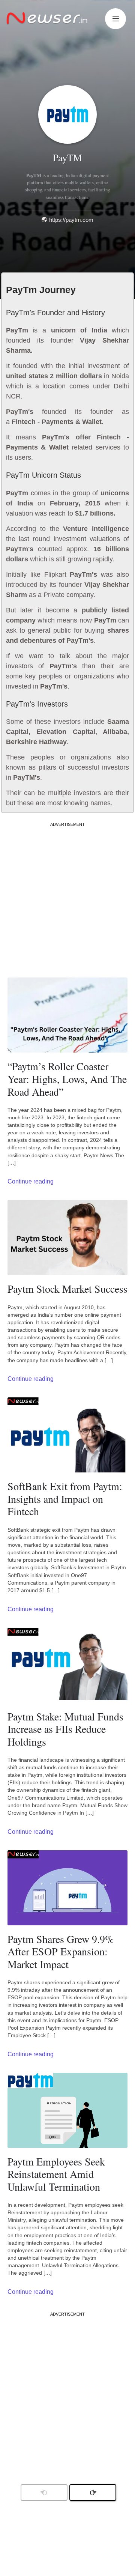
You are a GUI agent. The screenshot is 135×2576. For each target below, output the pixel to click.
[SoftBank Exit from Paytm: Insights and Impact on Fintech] (67, 1435)
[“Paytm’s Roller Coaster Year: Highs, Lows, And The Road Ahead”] (67, 1015)
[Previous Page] (93, 2493)
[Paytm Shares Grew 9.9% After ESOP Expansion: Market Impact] (67, 1888)
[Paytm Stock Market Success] (67, 1238)
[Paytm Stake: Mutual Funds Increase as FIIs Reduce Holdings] (67, 1665)
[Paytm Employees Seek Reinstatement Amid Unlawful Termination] (67, 2110)
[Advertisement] (67, 895)
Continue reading (31, 1181)
